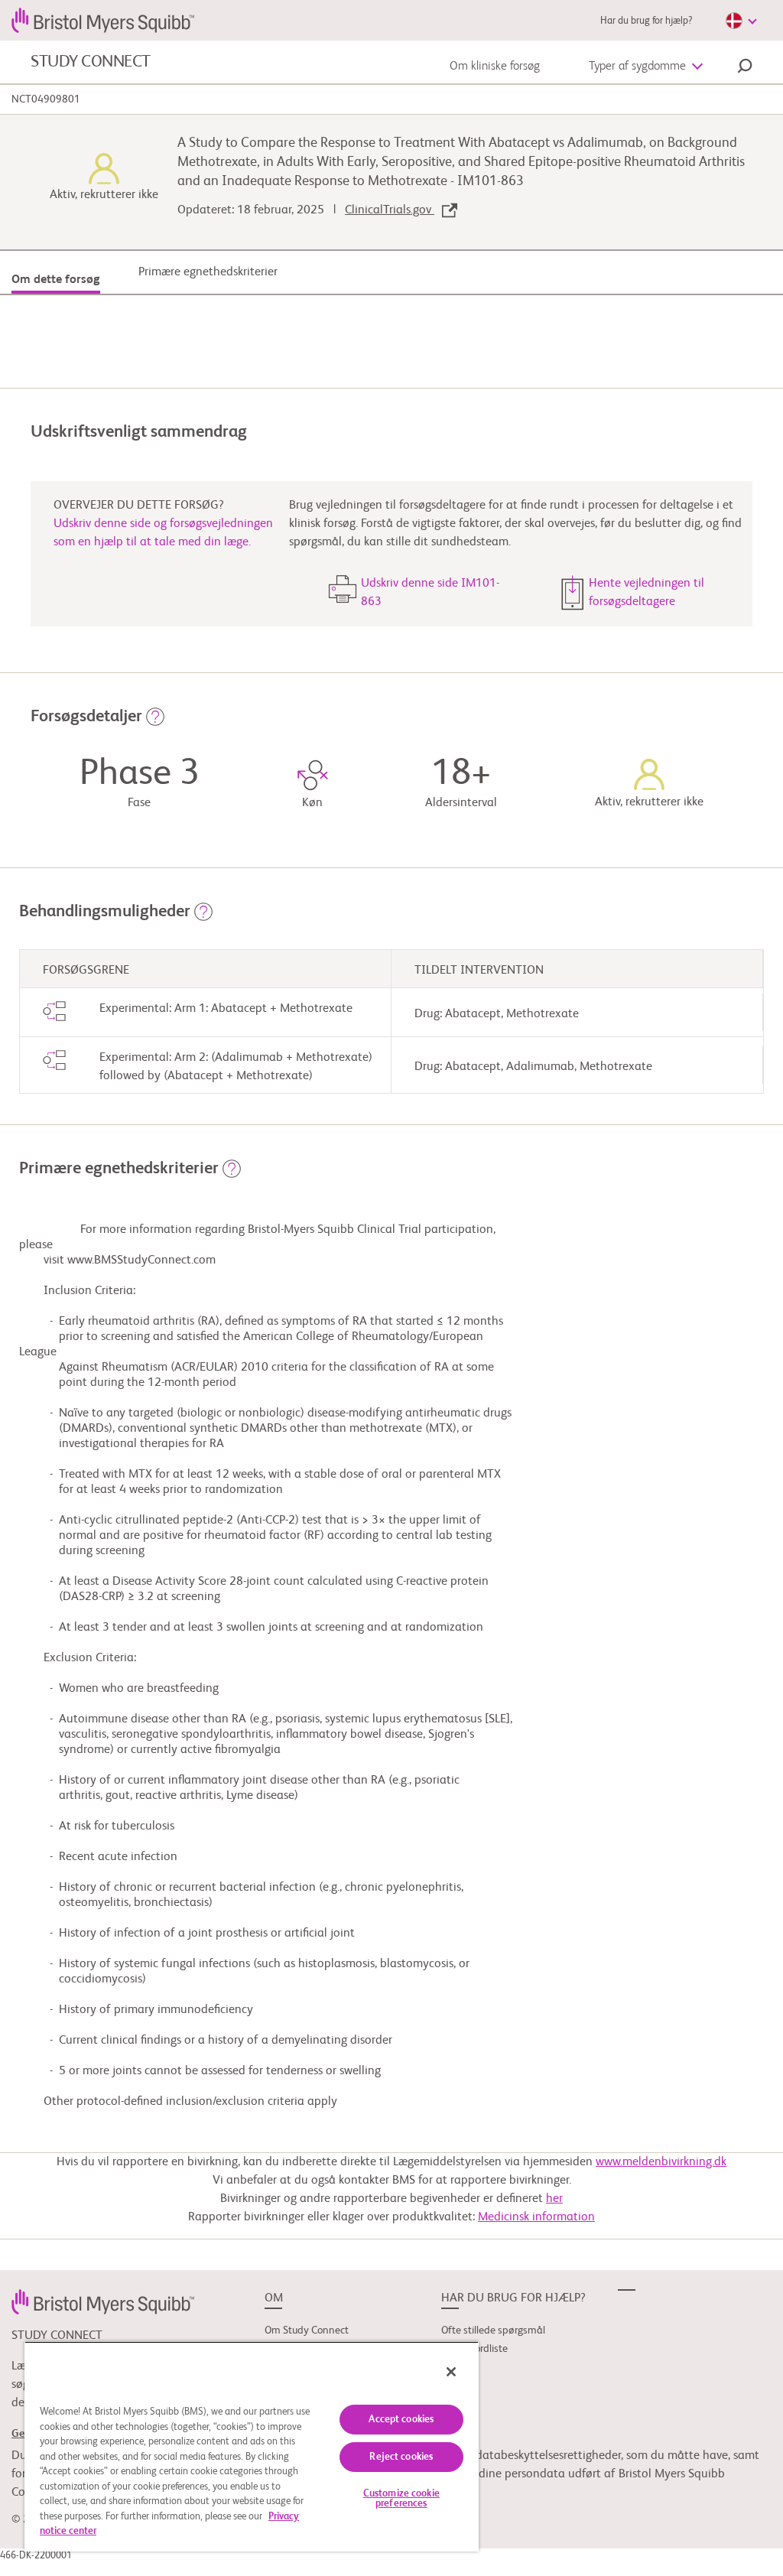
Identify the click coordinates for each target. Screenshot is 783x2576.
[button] (745, 68)
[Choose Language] (741, 21)
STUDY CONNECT (91, 62)
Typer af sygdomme (637, 67)
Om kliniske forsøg (495, 67)
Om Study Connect (307, 2330)
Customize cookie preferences (401, 2499)
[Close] (451, 2372)
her (554, 2199)
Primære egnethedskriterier (208, 272)
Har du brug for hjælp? (646, 21)
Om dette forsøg (56, 280)
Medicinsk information (536, 2217)
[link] (103, 2301)
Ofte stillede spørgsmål (493, 2330)
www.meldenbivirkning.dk (661, 2162)
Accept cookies (401, 2420)
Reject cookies (401, 2457)
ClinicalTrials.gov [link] (390, 210)
